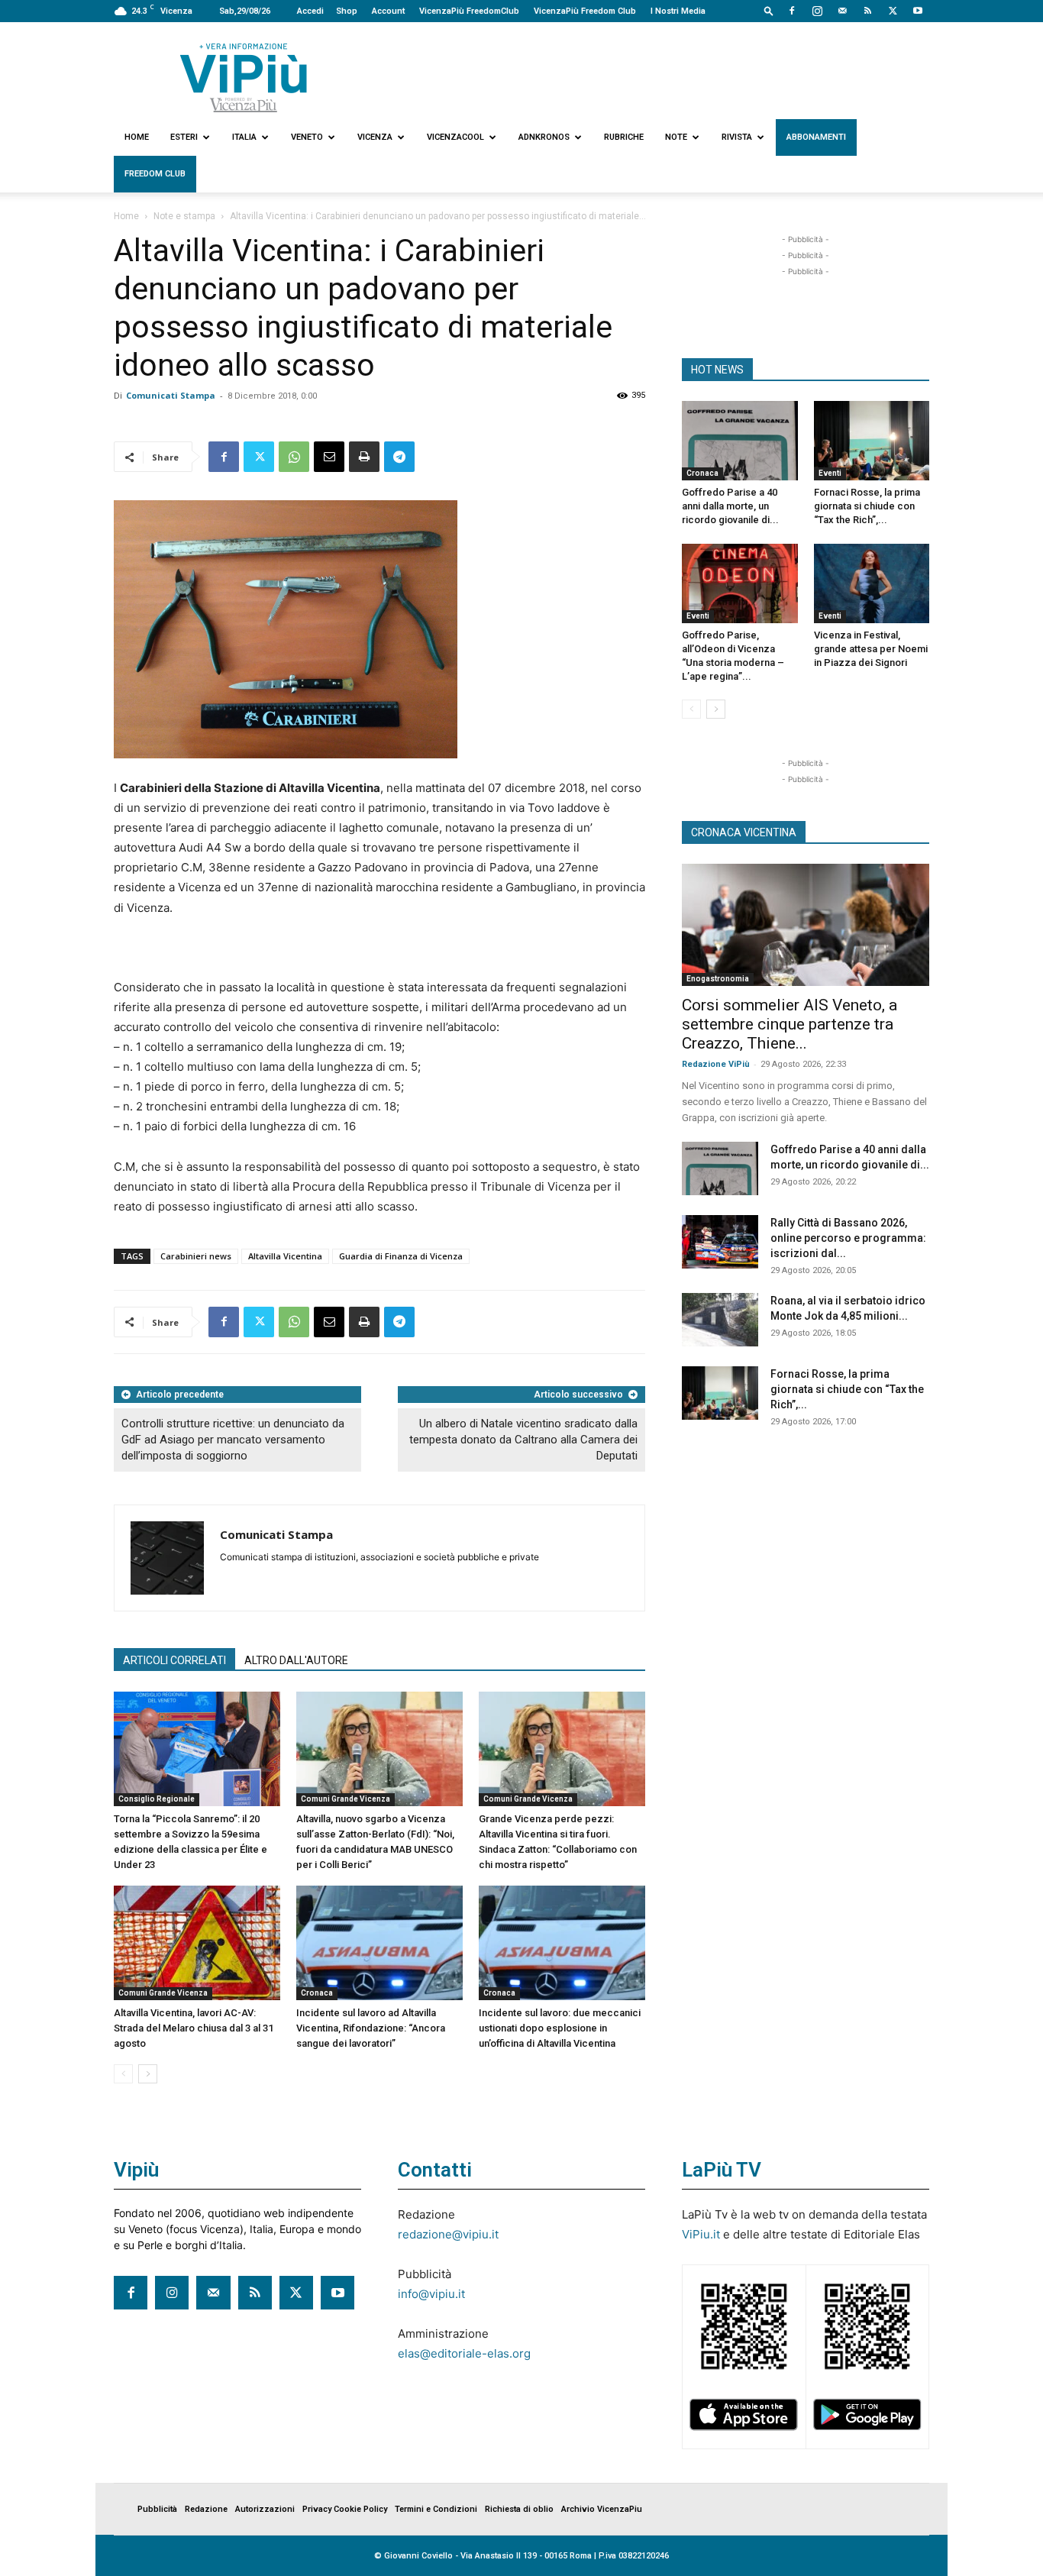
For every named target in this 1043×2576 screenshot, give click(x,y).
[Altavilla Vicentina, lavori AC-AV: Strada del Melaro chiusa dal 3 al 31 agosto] (197, 1943)
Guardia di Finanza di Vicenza (401, 1256)
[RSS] (867, 11)
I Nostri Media (678, 11)
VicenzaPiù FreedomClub (469, 11)
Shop (347, 11)
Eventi (830, 473)
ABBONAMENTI (816, 137)
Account (388, 11)
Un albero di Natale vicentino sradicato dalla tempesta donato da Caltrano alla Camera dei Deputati (523, 1440)
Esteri (184, 137)
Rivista (737, 137)
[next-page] (148, 2074)
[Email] (329, 457)
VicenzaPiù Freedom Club (585, 11)
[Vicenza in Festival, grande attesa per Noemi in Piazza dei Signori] (872, 583)
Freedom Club (155, 174)
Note (676, 137)
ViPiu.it (701, 2234)
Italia (244, 137)
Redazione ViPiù (716, 1064)
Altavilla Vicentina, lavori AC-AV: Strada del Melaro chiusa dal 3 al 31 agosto (194, 2028)
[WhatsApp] (294, 457)
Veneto (307, 137)
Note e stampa (184, 216)
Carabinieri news (196, 1256)
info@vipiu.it (431, 2294)
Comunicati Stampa (171, 395)
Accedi (310, 11)
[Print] (364, 457)
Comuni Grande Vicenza (346, 1799)
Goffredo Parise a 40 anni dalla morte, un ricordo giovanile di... (730, 506)
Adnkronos (544, 137)
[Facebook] (792, 11)
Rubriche (624, 137)
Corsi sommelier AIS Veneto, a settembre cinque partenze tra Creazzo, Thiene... (790, 1024)
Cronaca (317, 1993)
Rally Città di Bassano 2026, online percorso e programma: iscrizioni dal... (848, 1238)
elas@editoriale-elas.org (464, 2353)
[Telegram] (399, 457)
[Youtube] (918, 11)
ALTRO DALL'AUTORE (296, 1660)
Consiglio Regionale (157, 1799)
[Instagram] (817, 11)
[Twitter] (893, 11)
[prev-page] (123, 2074)
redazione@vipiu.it (448, 2234)
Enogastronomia (718, 979)
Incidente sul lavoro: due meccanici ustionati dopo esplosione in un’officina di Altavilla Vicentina (560, 2028)
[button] (769, 10)
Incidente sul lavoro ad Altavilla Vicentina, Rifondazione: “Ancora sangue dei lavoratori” (371, 2028)
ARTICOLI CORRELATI (174, 1660)
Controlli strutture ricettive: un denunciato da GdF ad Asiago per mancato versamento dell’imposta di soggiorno (233, 1440)
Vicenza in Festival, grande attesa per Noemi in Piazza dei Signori (871, 649)
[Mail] (842, 11)
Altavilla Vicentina (285, 1256)
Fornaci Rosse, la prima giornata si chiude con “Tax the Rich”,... (867, 506)
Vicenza (375, 137)
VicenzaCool (455, 137)
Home (137, 137)
